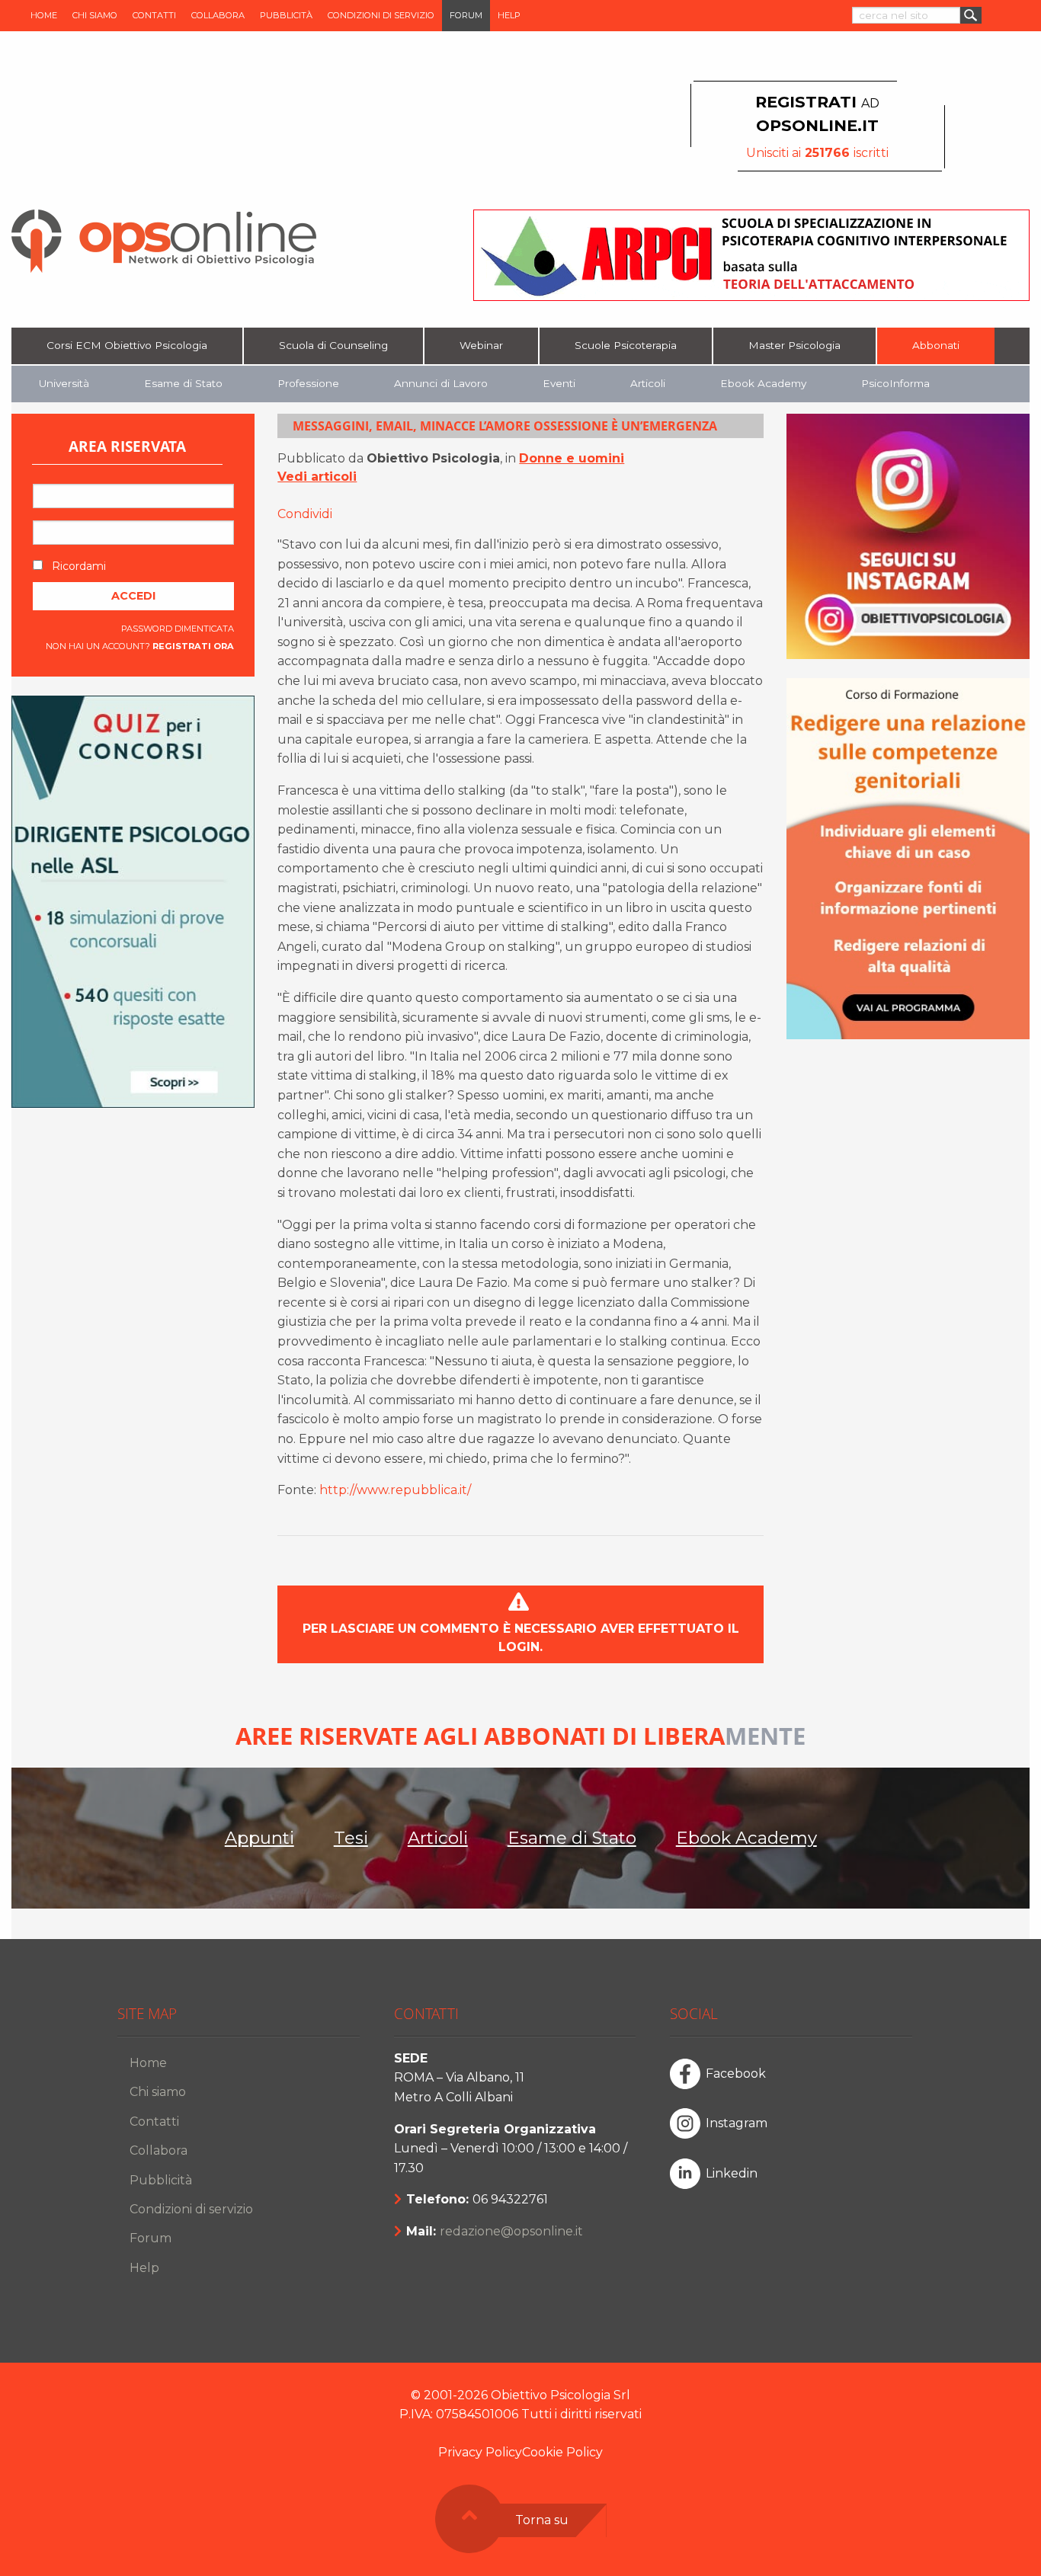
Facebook (736, 2074)
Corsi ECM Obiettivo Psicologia (127, 345)
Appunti (259, 1838)
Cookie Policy (562, 2452)
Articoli (648, 383)
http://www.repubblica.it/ (395, 1490)
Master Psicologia (794, 345)
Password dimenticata (178, 629)
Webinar (481, 345)
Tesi (351, 1838)
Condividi (305, 514)
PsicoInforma (895, 383)
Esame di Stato (183, 383)
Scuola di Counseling (333, 345)
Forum (466, 15)
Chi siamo (95, 15)
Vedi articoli (317, 477)
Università (64, 383)
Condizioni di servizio (381, 15)
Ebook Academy (763, 383)
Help (509, 15)
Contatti (154, 15)
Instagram (737, 2123)
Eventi (559, 383)
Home (44, 15)
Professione (308, 383)
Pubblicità (286, 15)
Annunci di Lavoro (441, 383)
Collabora (218, 15)
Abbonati (936, 345)
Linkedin (732, 2173)
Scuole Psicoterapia (626, 345)
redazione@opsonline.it (511, 2231)
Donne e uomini (572, 458)
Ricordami (77, 566)
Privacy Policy (480, 2452)
